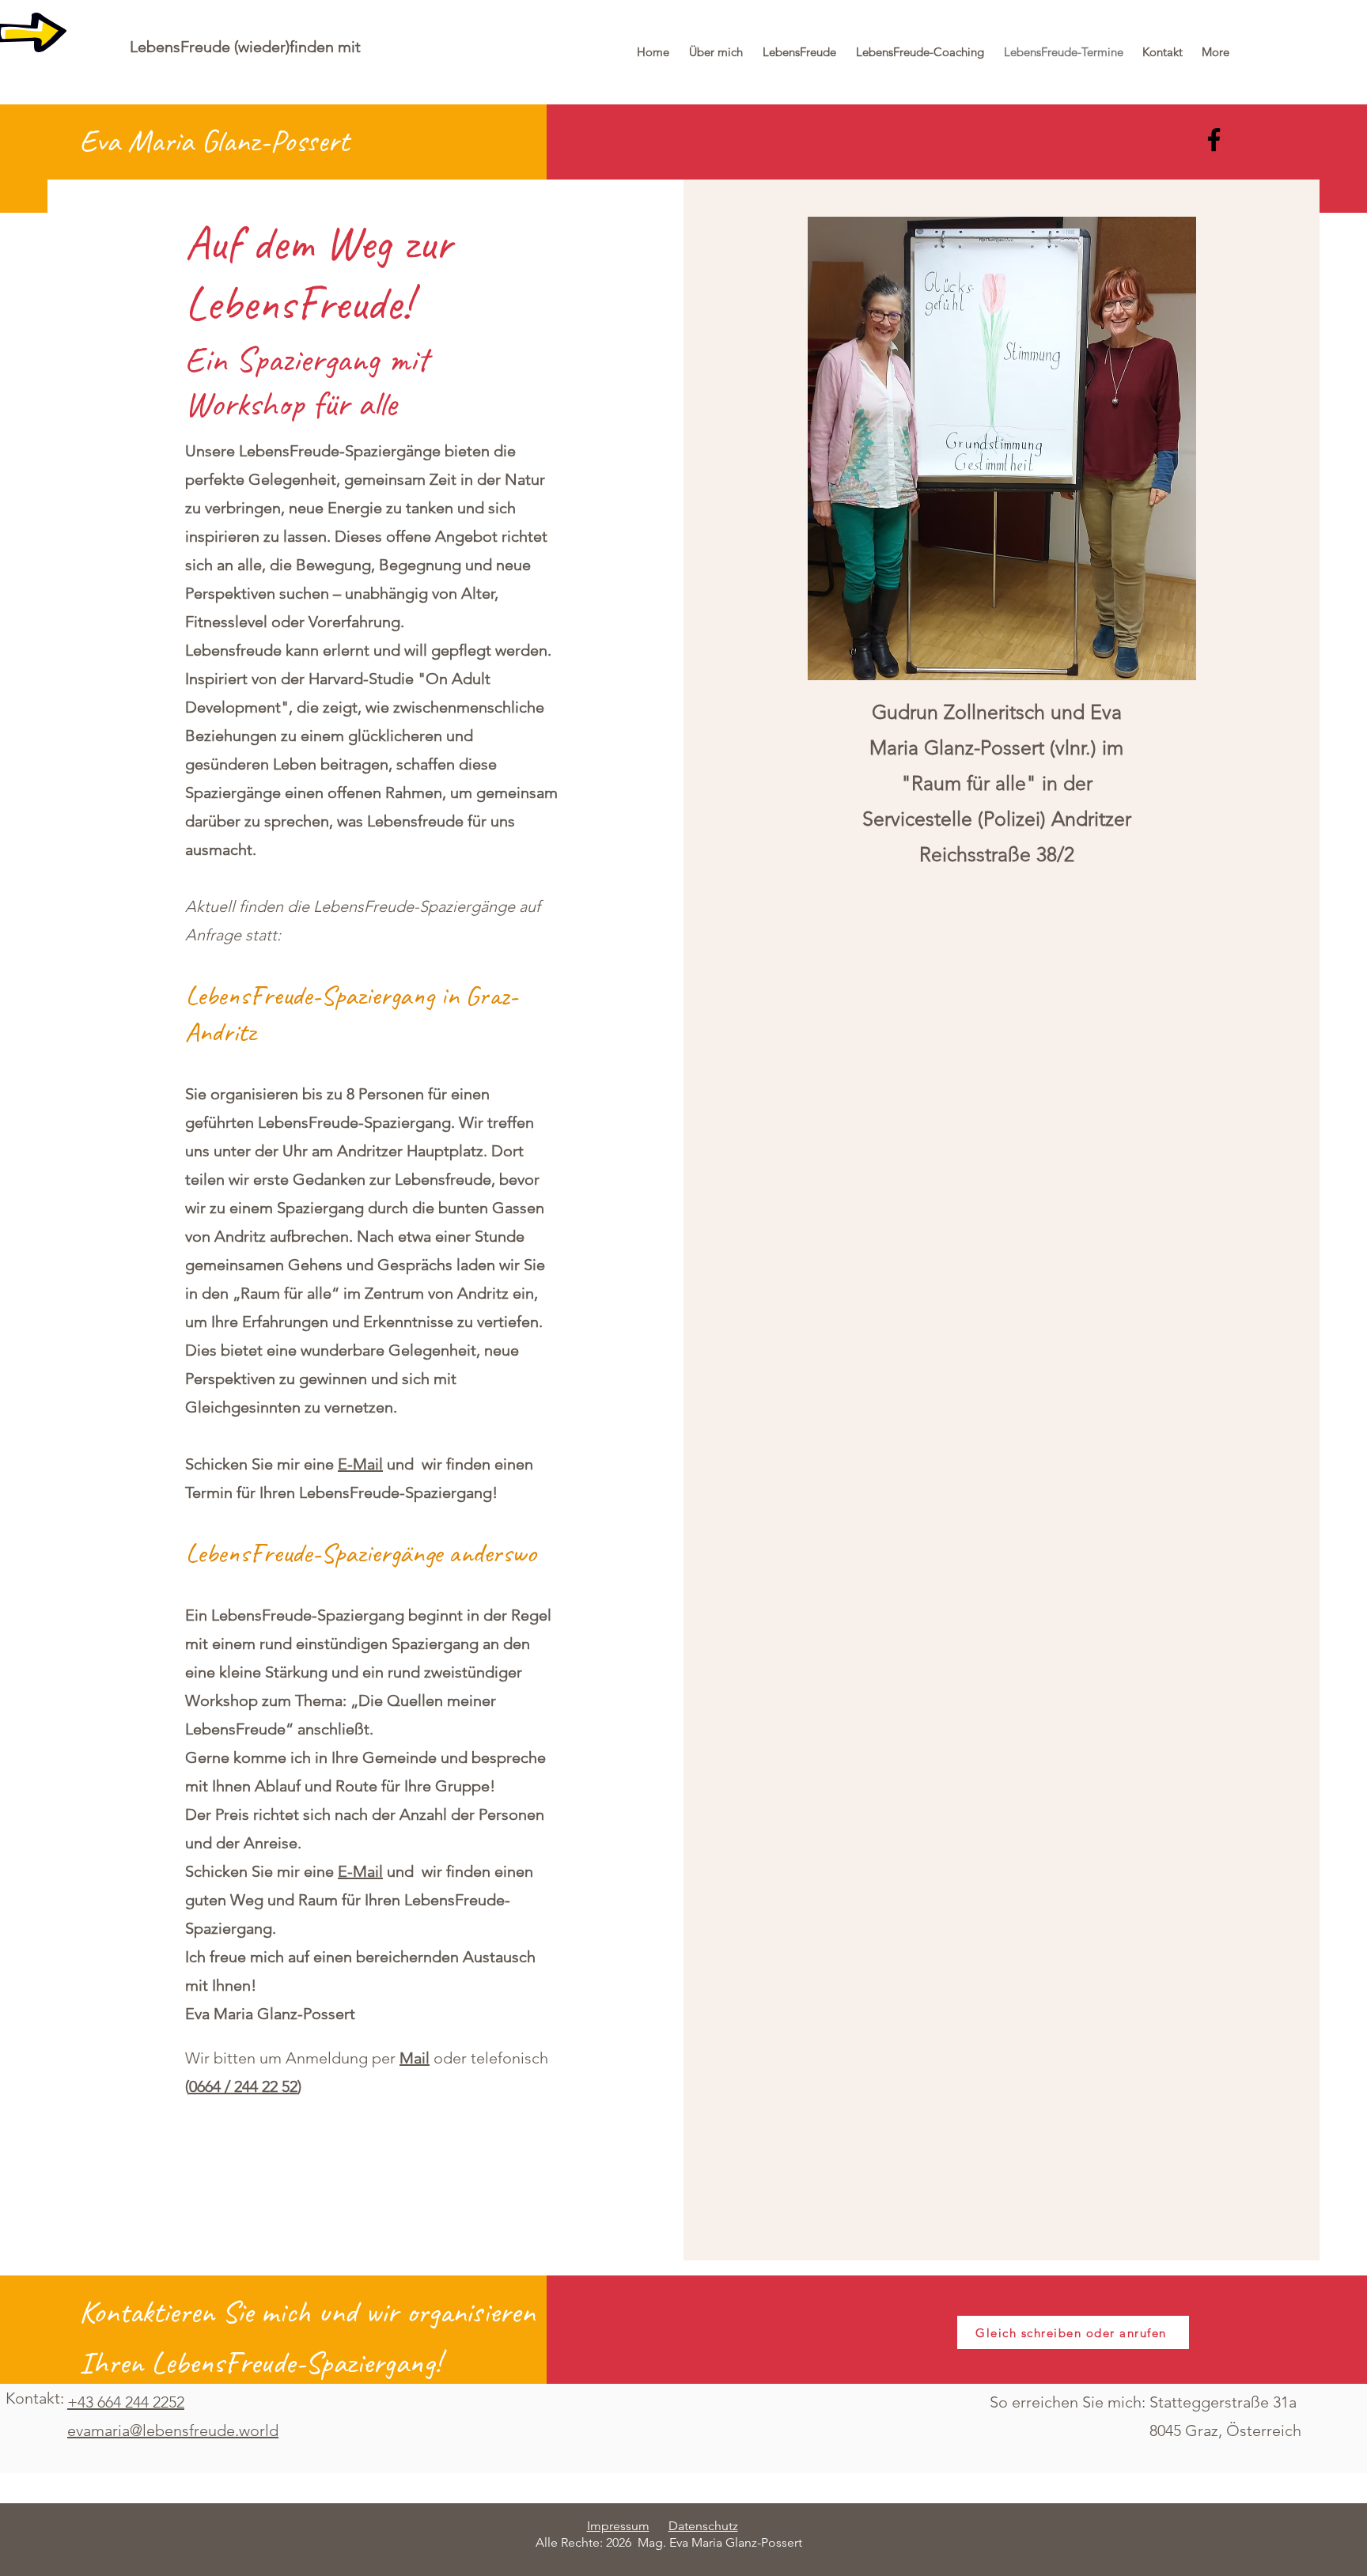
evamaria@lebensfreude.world (173, 2430)
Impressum (618, 2526)
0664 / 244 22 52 (243, 2086)
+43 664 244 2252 (126, 2402)
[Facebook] (1214, 140)
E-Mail (360, 1464)
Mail (415, 2058)
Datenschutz (703, 2526)
